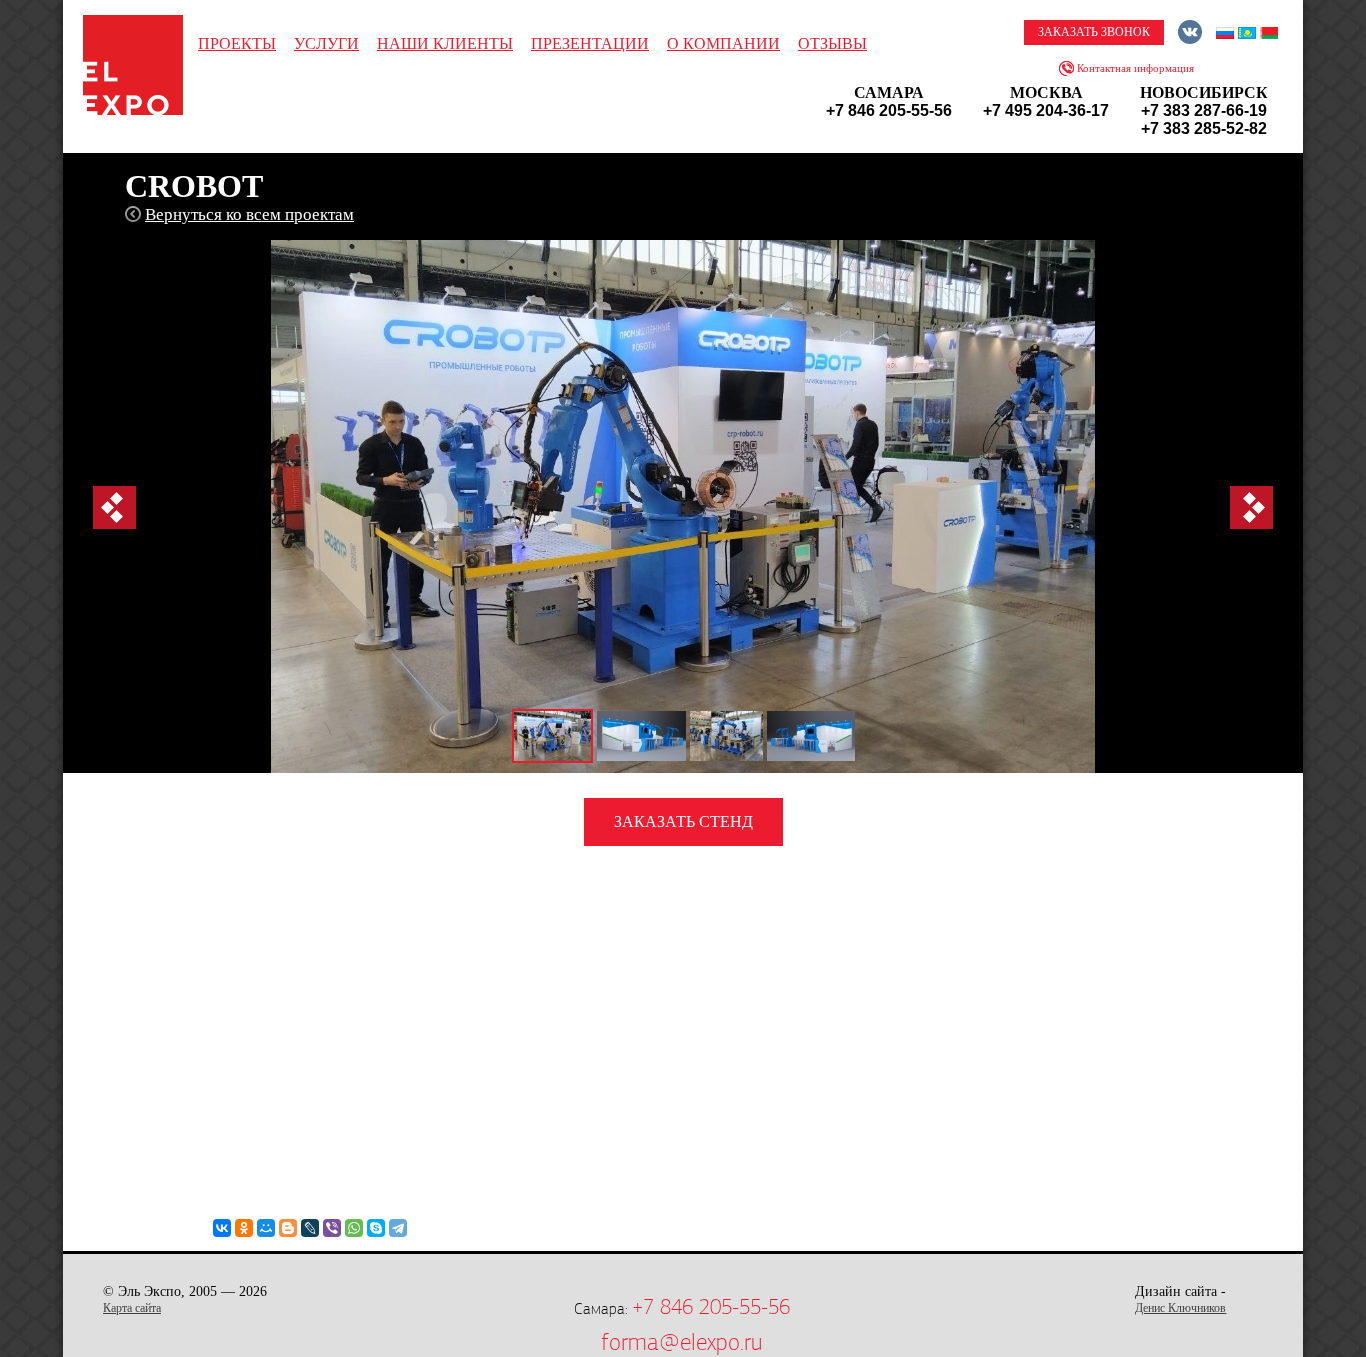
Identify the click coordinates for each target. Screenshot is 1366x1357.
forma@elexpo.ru (681, 1342)
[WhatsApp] (354, 1228)
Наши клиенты (445, 43)
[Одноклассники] (244, 1228)
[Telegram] (398, 1228)
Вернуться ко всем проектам (249, 214)
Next (1251, 507)
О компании (723, 43)
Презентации (590, 43)
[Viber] (332, 1228)
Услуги (326, 43)
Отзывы (832, 43)
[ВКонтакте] (222, 1228)
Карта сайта (132, 1308)
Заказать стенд (683, 821)
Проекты (237, 43)
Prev (114, 507)
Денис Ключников (1180, 1308)
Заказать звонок (1094, 32)
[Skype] (376, 1228)
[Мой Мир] (266, 1228)
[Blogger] (288, 1228)
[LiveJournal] (310, 1228)
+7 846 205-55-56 (711, 1307)
